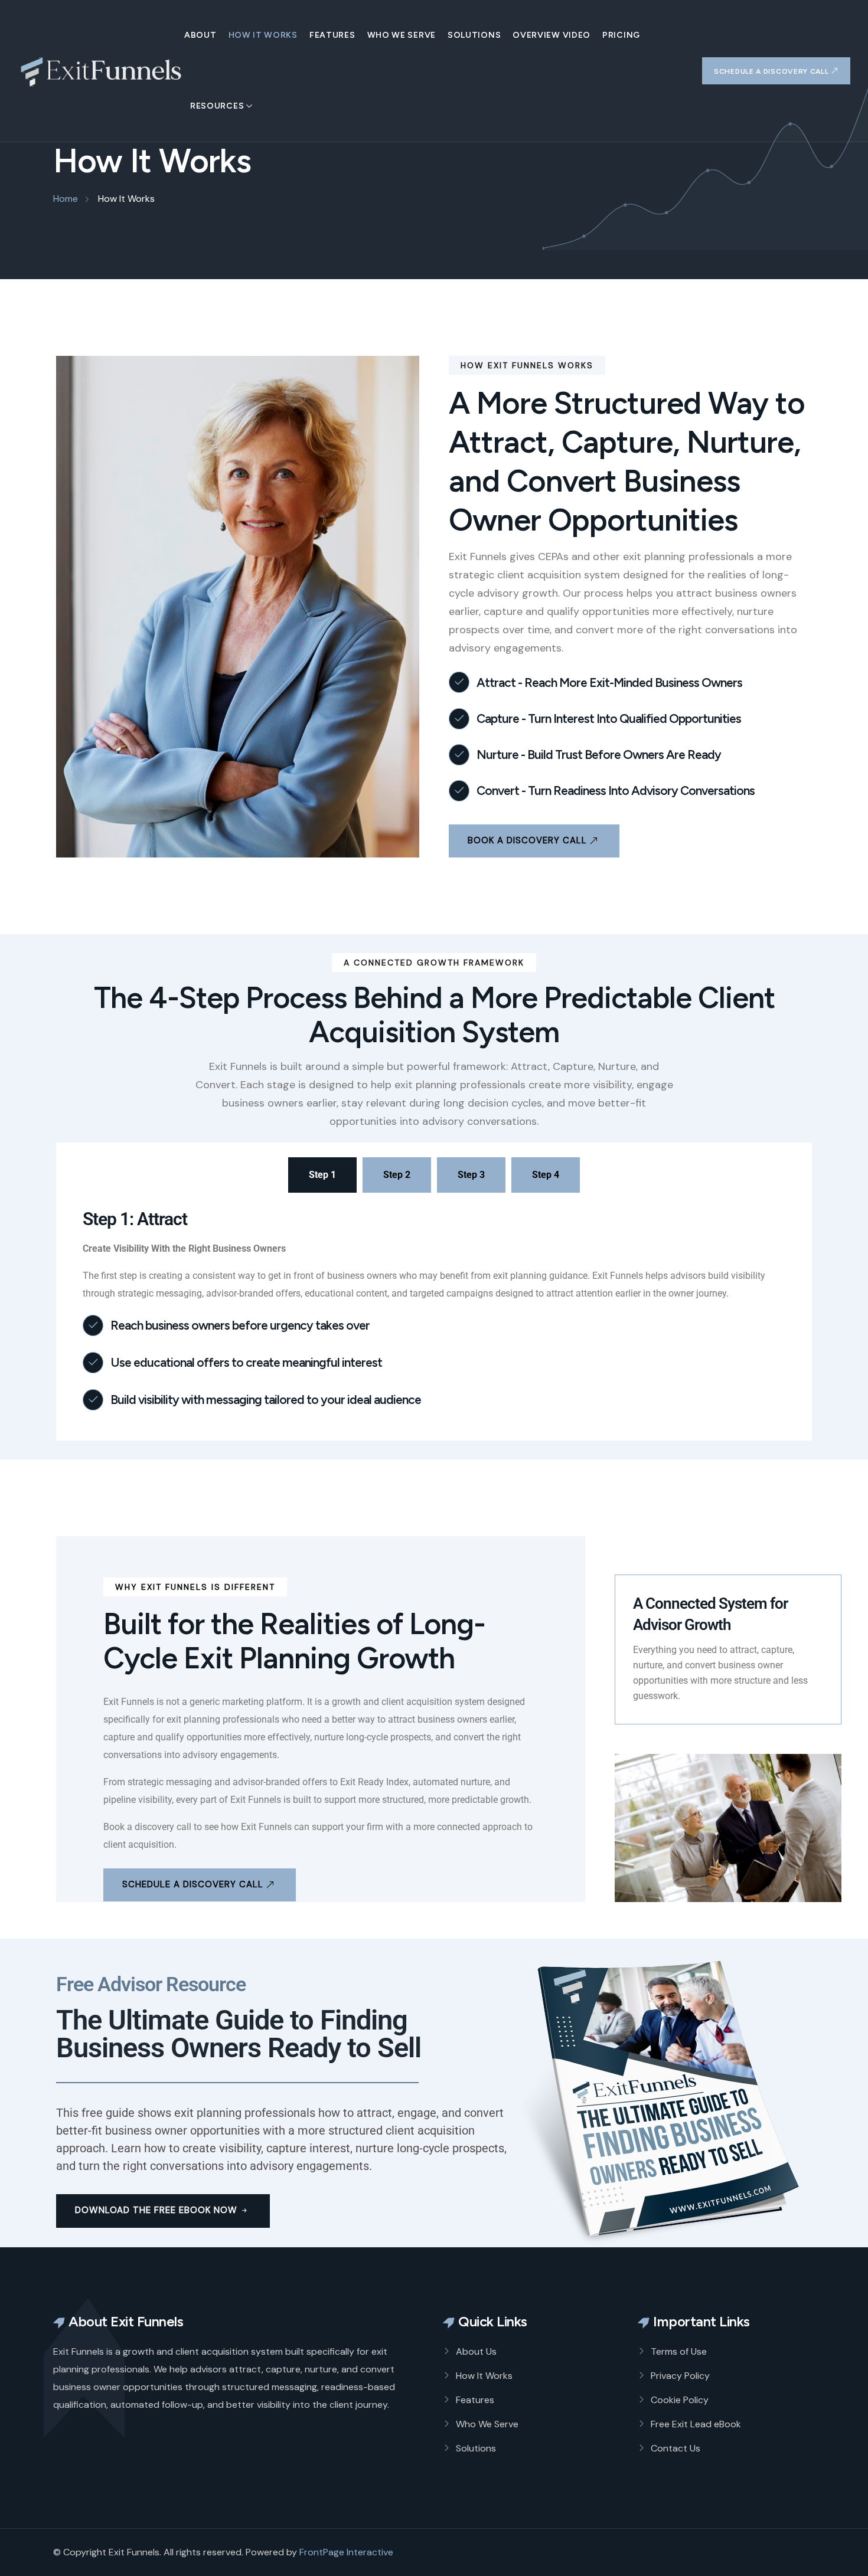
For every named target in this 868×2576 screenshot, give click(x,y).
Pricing (621, 35)
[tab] (322, 1175)
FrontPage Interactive (346, 2552)
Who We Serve (402, 35)
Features (332, 35)
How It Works (263, 35)
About (200, 35)
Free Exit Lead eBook (696, 2424)
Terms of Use (679, 2351)
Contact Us (676, 2448)
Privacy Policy (680, 2376)
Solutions (474, 35)
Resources (217, 106)
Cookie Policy (680, 2400)
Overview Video (552, 35)
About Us (476, 2351)
